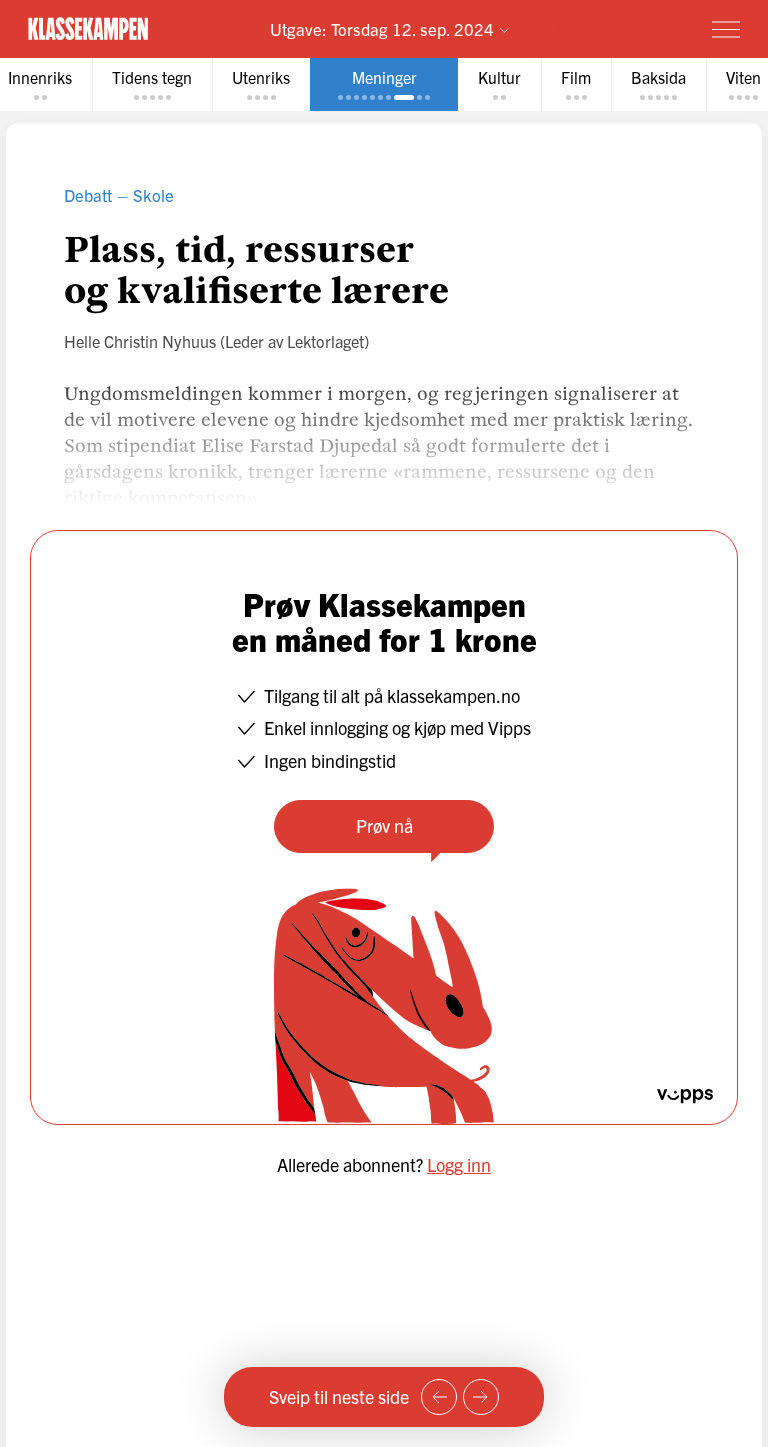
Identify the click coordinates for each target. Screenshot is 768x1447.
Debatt (88, 194)
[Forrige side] (439, 1397)
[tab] (152, 84)
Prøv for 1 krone (609, 28)
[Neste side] (481, 1397)
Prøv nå (384, 825)
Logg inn (459, 1164)
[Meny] (726, 29)
